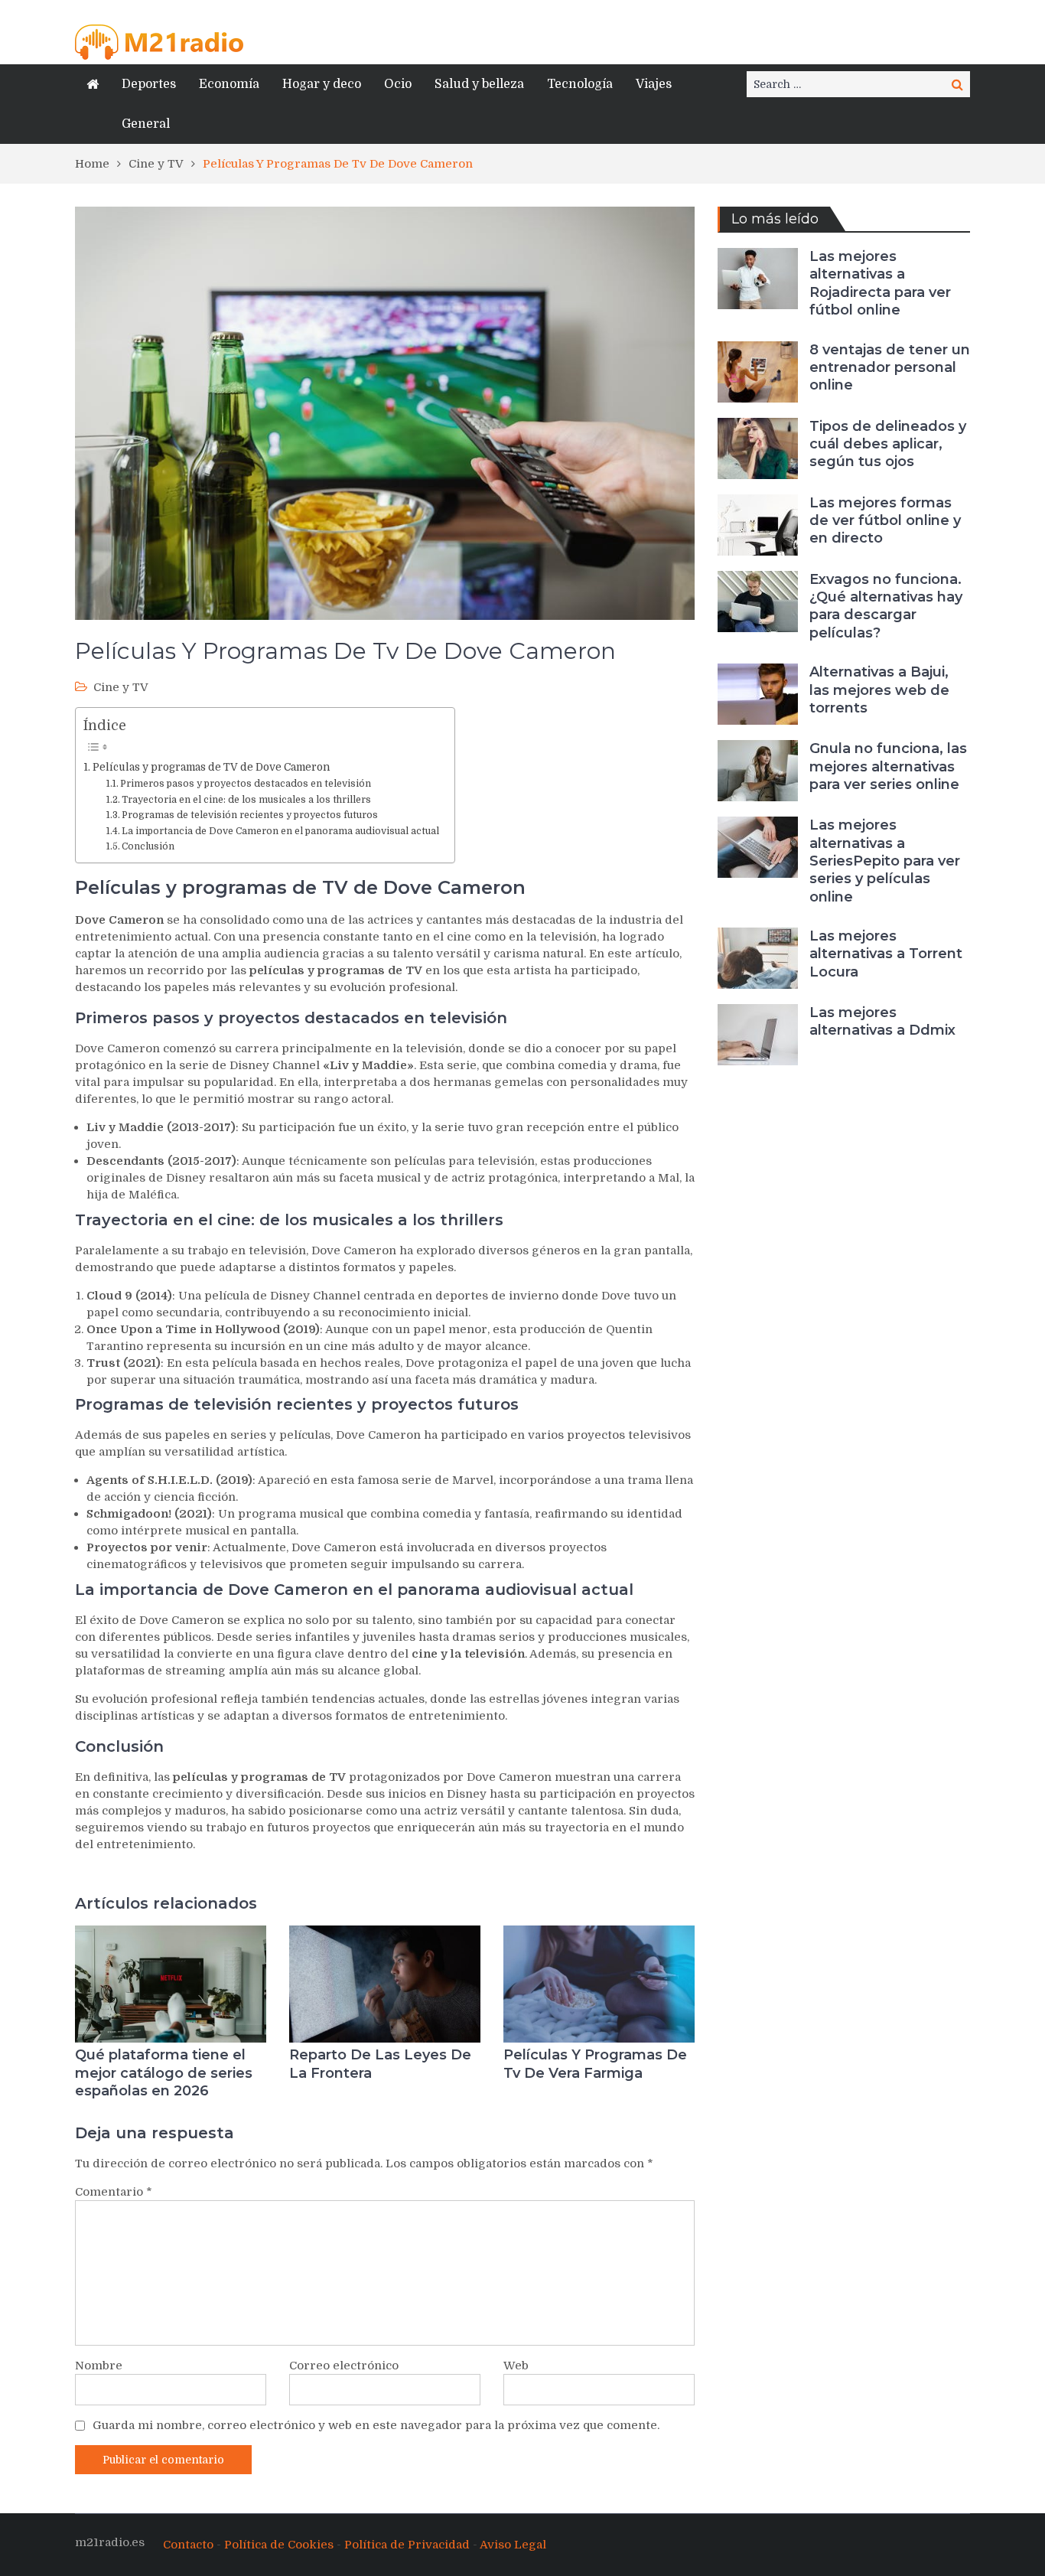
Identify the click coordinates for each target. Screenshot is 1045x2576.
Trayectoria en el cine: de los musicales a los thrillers (246, 800)
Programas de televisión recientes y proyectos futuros (250, 815)
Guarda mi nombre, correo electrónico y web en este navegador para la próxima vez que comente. (376, 2425)
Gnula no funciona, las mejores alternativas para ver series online (888, 766)
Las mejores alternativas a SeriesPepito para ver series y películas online (885, 861)
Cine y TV (121, 687)
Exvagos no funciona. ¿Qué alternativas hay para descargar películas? (886, 606)
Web (516, 2366)
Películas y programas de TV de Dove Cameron (211, 767)
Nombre (99, 2366)
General (146, 124)
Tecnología (580, 84)
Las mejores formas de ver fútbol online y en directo (885, 521)
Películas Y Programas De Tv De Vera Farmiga (595, 2064)
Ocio (398, 84)
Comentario (114, 2192)
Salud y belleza (479, 84)
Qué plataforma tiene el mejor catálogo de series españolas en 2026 (164, 2073)
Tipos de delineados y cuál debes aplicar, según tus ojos (888, 444)
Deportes (149, 84)
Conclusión (148, 846)
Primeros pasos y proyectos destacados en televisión (246, 784)
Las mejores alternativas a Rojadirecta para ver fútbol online (880, 283)
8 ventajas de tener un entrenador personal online (890, 368)
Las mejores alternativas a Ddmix (882, 1021)
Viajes (654, 84)
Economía (229, 84)
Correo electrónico (344, 2366)
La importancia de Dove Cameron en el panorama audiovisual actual (280, 831)
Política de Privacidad (407, 2545)
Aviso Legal (513, 2545)
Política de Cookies (279, 2545)
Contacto (188, 2545)
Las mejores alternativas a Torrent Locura (886, 954)
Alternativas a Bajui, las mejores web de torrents (879, 690)
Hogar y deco (322, 84)
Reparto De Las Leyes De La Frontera (380, 2064)
